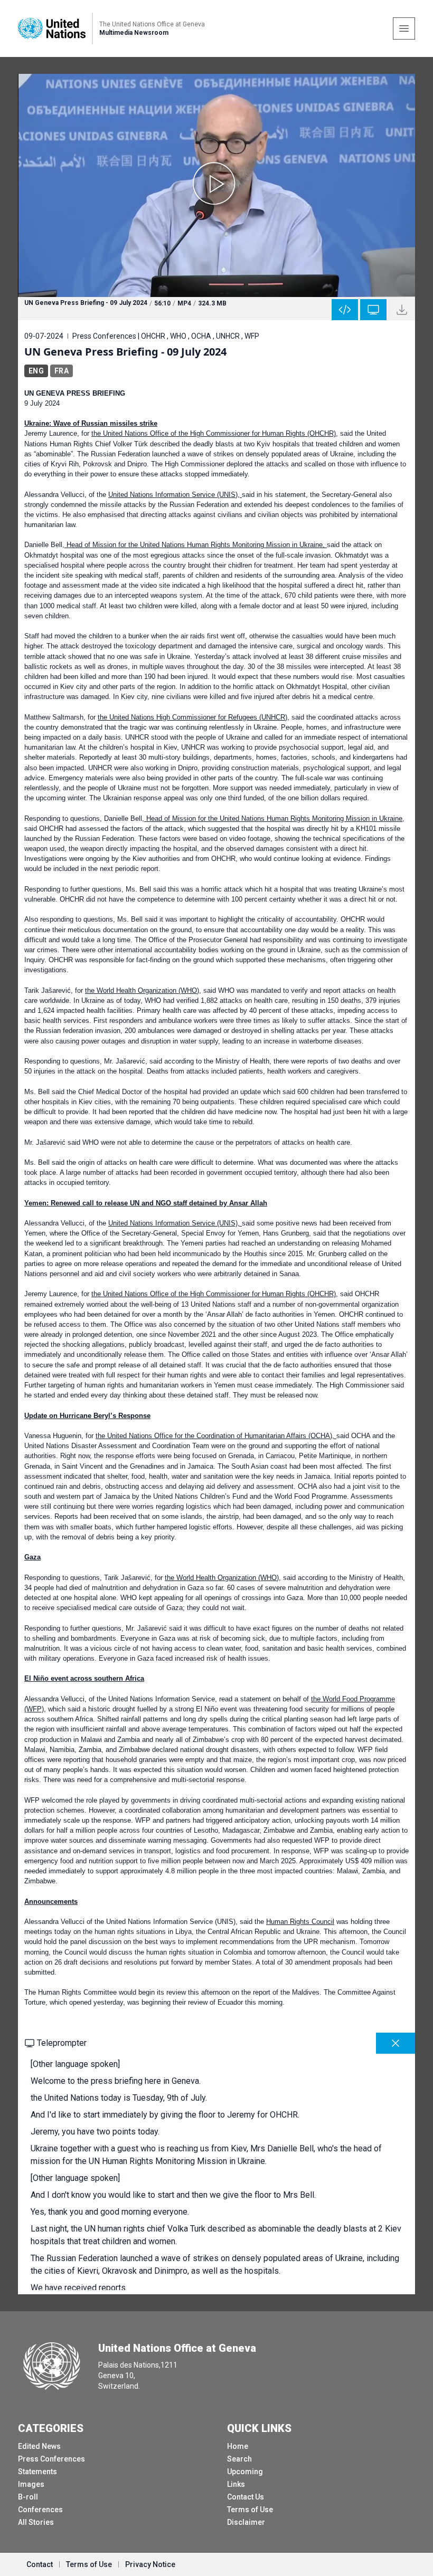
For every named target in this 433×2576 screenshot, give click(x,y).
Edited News (39, 2446)
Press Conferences (51, 2459)
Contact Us (246, 2497)
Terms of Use (250, 2510)
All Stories (36, 2522)
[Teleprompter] (373, 310)
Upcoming (245, 2472)
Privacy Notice (150, 2564)
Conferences (40, 2510)
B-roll (28, 2497)
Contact (40, 2564)
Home (238, 2446)
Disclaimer (246, 2522)
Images (31, 2484)
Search (239, 2459)
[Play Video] (216, 185)
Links (236, 2484)
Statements (37, 2472)
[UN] (52, 28)
